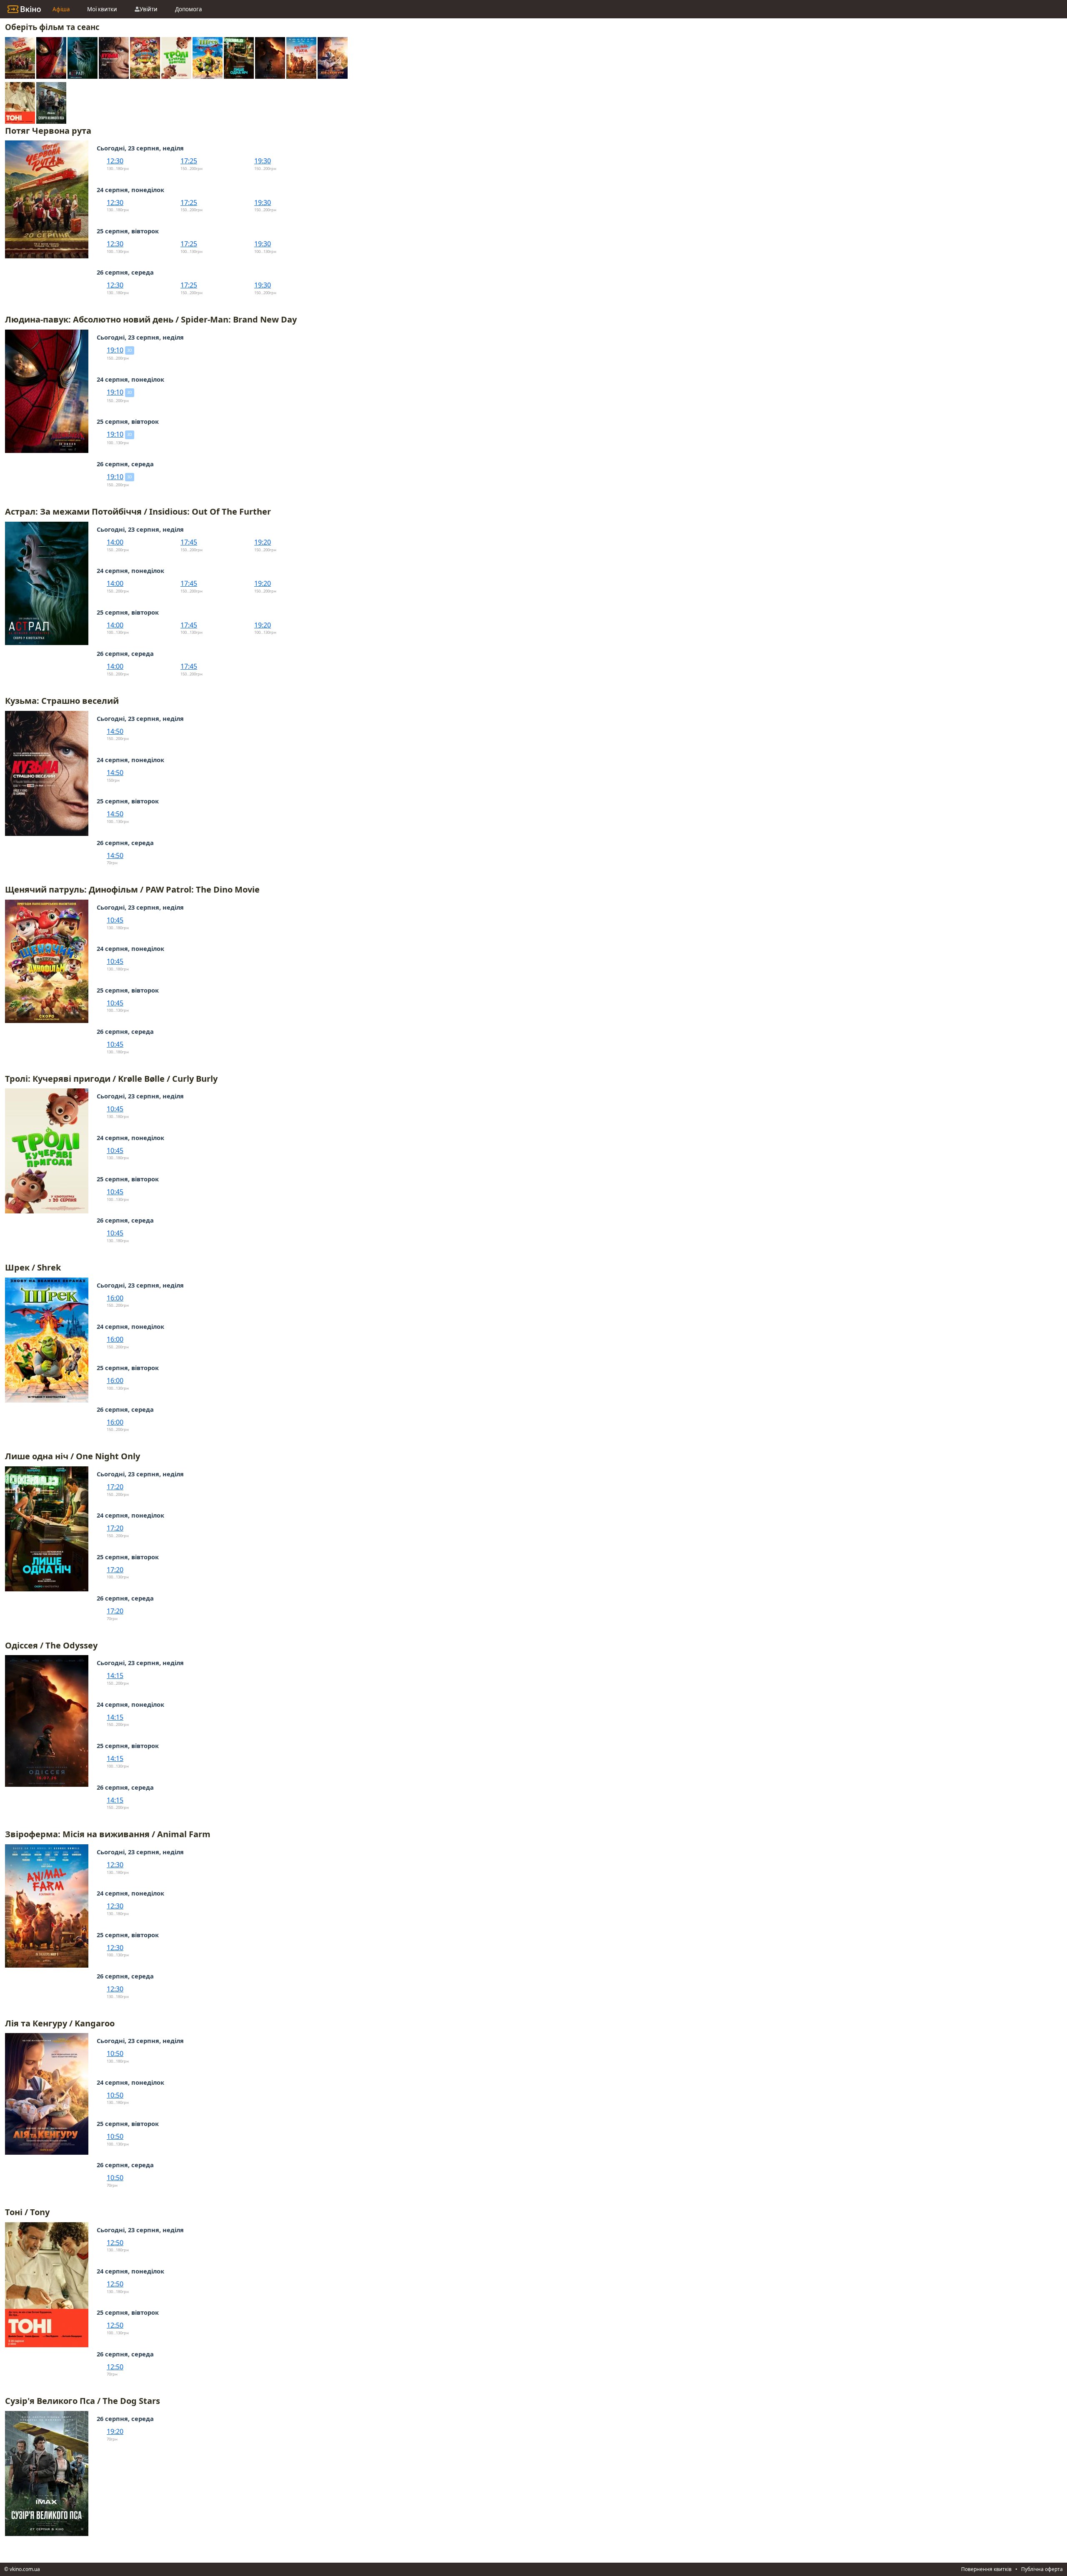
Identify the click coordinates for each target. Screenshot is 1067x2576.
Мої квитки (102, 9)
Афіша (61, 9)
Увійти (149, 9)
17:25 (189, 161)
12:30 (115, 161)
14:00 (115, 542)
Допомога (188, 9)
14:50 (115, 731)
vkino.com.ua (25, 2569)
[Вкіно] (24, 9)
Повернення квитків (986, 2569)
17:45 (189, 542)
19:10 (115, 350)
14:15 (115, 1676)
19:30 (263, 161)
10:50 (115, 2053)
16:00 (115, 1298)
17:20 (115, 1487)
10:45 (115, 920)
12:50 (115, 2243)
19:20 (263, 542)
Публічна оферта (1042, 2569)
